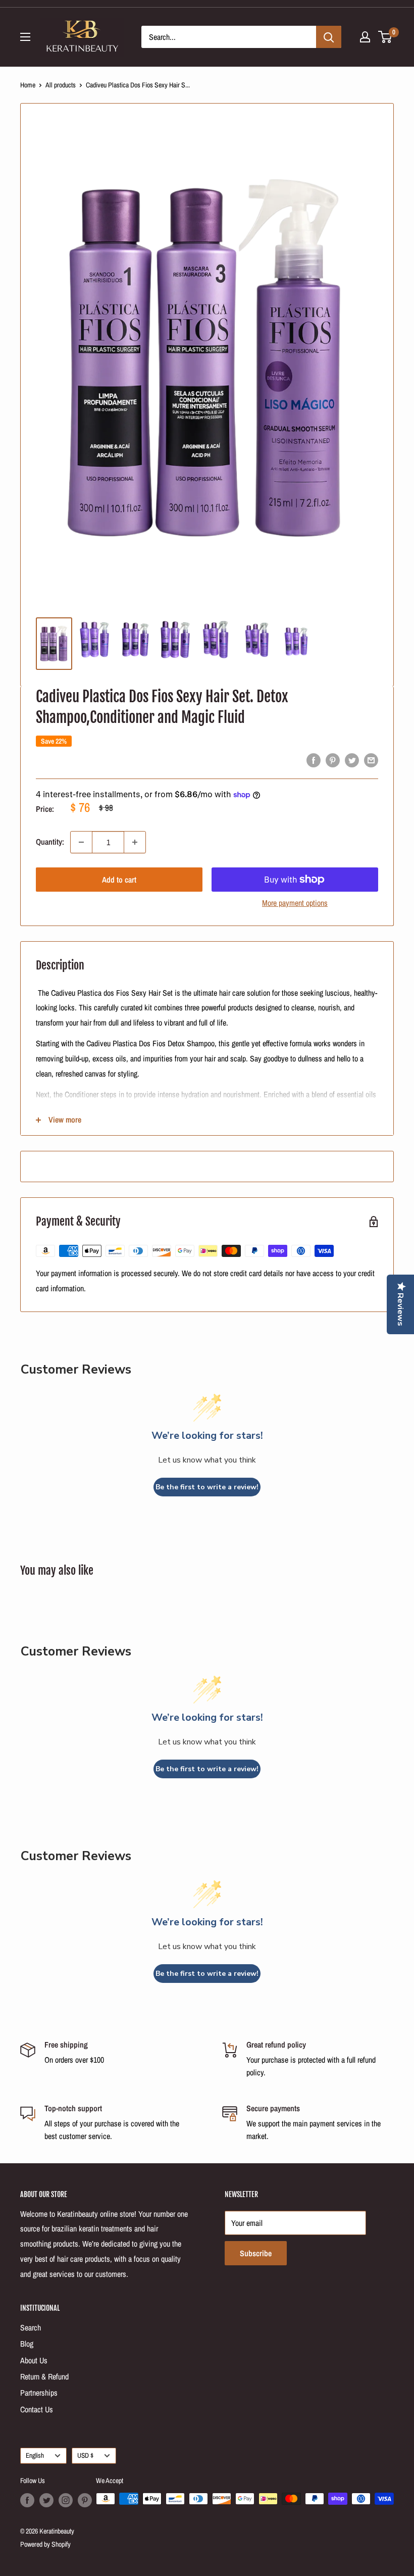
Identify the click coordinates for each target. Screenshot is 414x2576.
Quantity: (50, 842)
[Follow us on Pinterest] (85, 2500)
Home (28, 85)
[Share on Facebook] (314, 760)
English (35, 2455)
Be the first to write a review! (207, 1487)
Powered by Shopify (45, 2544)
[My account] (365, 37)
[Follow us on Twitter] (46, 2500)
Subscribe (256, 2253)
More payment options (295, 903)
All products (61, 85)
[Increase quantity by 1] (135, 842)
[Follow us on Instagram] (66, 2500)
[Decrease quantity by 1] (81, 842)
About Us (34, 2360)
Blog (27, 2344)
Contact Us (37, 2409)
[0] (385, 37)
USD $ (85, 2455)
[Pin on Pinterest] (333, 760)
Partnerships (39, 2393)
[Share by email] (371, 760)
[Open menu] (25, 37)
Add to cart (119, 880)
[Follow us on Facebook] (27, 2500)
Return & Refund (44, 2376)
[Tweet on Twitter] (352, 760)
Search (31, 2327)
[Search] (329, 37)
